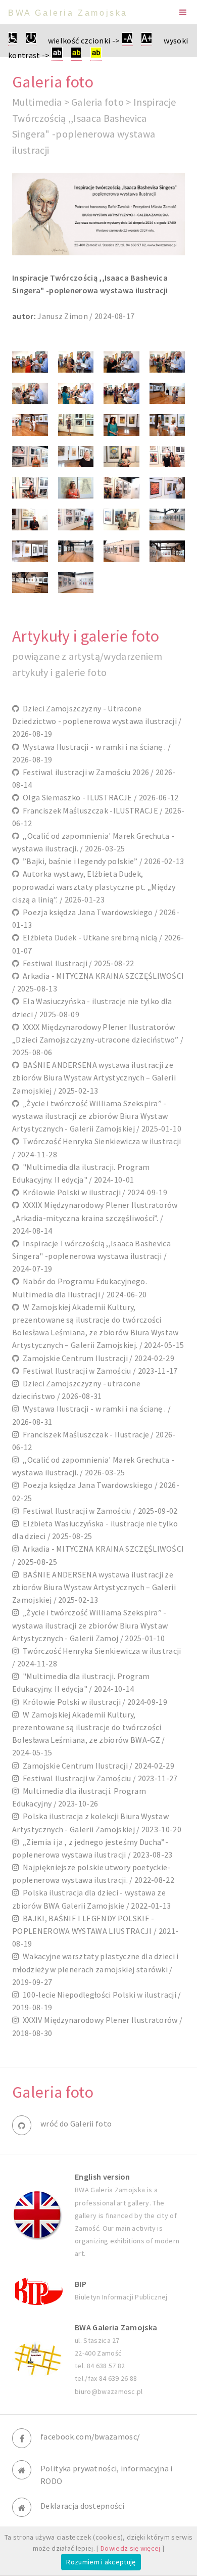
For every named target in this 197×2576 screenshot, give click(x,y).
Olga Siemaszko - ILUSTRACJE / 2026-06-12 (99, 797)
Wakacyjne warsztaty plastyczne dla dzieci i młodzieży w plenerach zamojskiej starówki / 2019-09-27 (95, 1969)
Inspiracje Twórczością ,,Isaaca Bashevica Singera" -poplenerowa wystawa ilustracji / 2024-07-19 (91, 1256)
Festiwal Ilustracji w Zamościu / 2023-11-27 (98, 1778)
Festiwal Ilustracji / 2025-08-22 (77, 963)
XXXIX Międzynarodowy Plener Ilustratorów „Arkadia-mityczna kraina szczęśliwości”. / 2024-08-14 (95, 1217)
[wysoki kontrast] (57, 55)
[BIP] (37, 2291)
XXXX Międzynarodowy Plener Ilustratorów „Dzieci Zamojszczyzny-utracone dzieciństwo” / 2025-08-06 (98, 1040)
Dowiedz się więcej (131, 2548)
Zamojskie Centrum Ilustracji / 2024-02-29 (97, 1358)
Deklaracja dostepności (82, 2506)
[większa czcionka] (146, 41)
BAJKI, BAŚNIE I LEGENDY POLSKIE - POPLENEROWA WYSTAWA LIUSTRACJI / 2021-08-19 (95, 1931)
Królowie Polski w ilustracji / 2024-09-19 (93, 1192)
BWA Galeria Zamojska (68, 13)
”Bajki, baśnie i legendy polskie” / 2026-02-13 (102, 861)
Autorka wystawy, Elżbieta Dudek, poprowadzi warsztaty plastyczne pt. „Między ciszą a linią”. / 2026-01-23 (94, 886)
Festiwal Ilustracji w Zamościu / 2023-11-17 (98, 1371)
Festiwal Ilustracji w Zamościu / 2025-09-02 (98, 1511)
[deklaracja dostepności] (13, 41)
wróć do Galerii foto (76, 2123)
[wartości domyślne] (31, 41)
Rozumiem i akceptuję (101, 2562)
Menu (183, 12)
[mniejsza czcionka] (127, 41)
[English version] (37, 2215)
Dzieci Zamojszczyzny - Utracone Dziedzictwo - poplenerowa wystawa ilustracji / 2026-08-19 (97, 721)
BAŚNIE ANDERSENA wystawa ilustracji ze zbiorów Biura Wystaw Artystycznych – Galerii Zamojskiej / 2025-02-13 (94, 1077)
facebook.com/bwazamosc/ (90, 2436)
